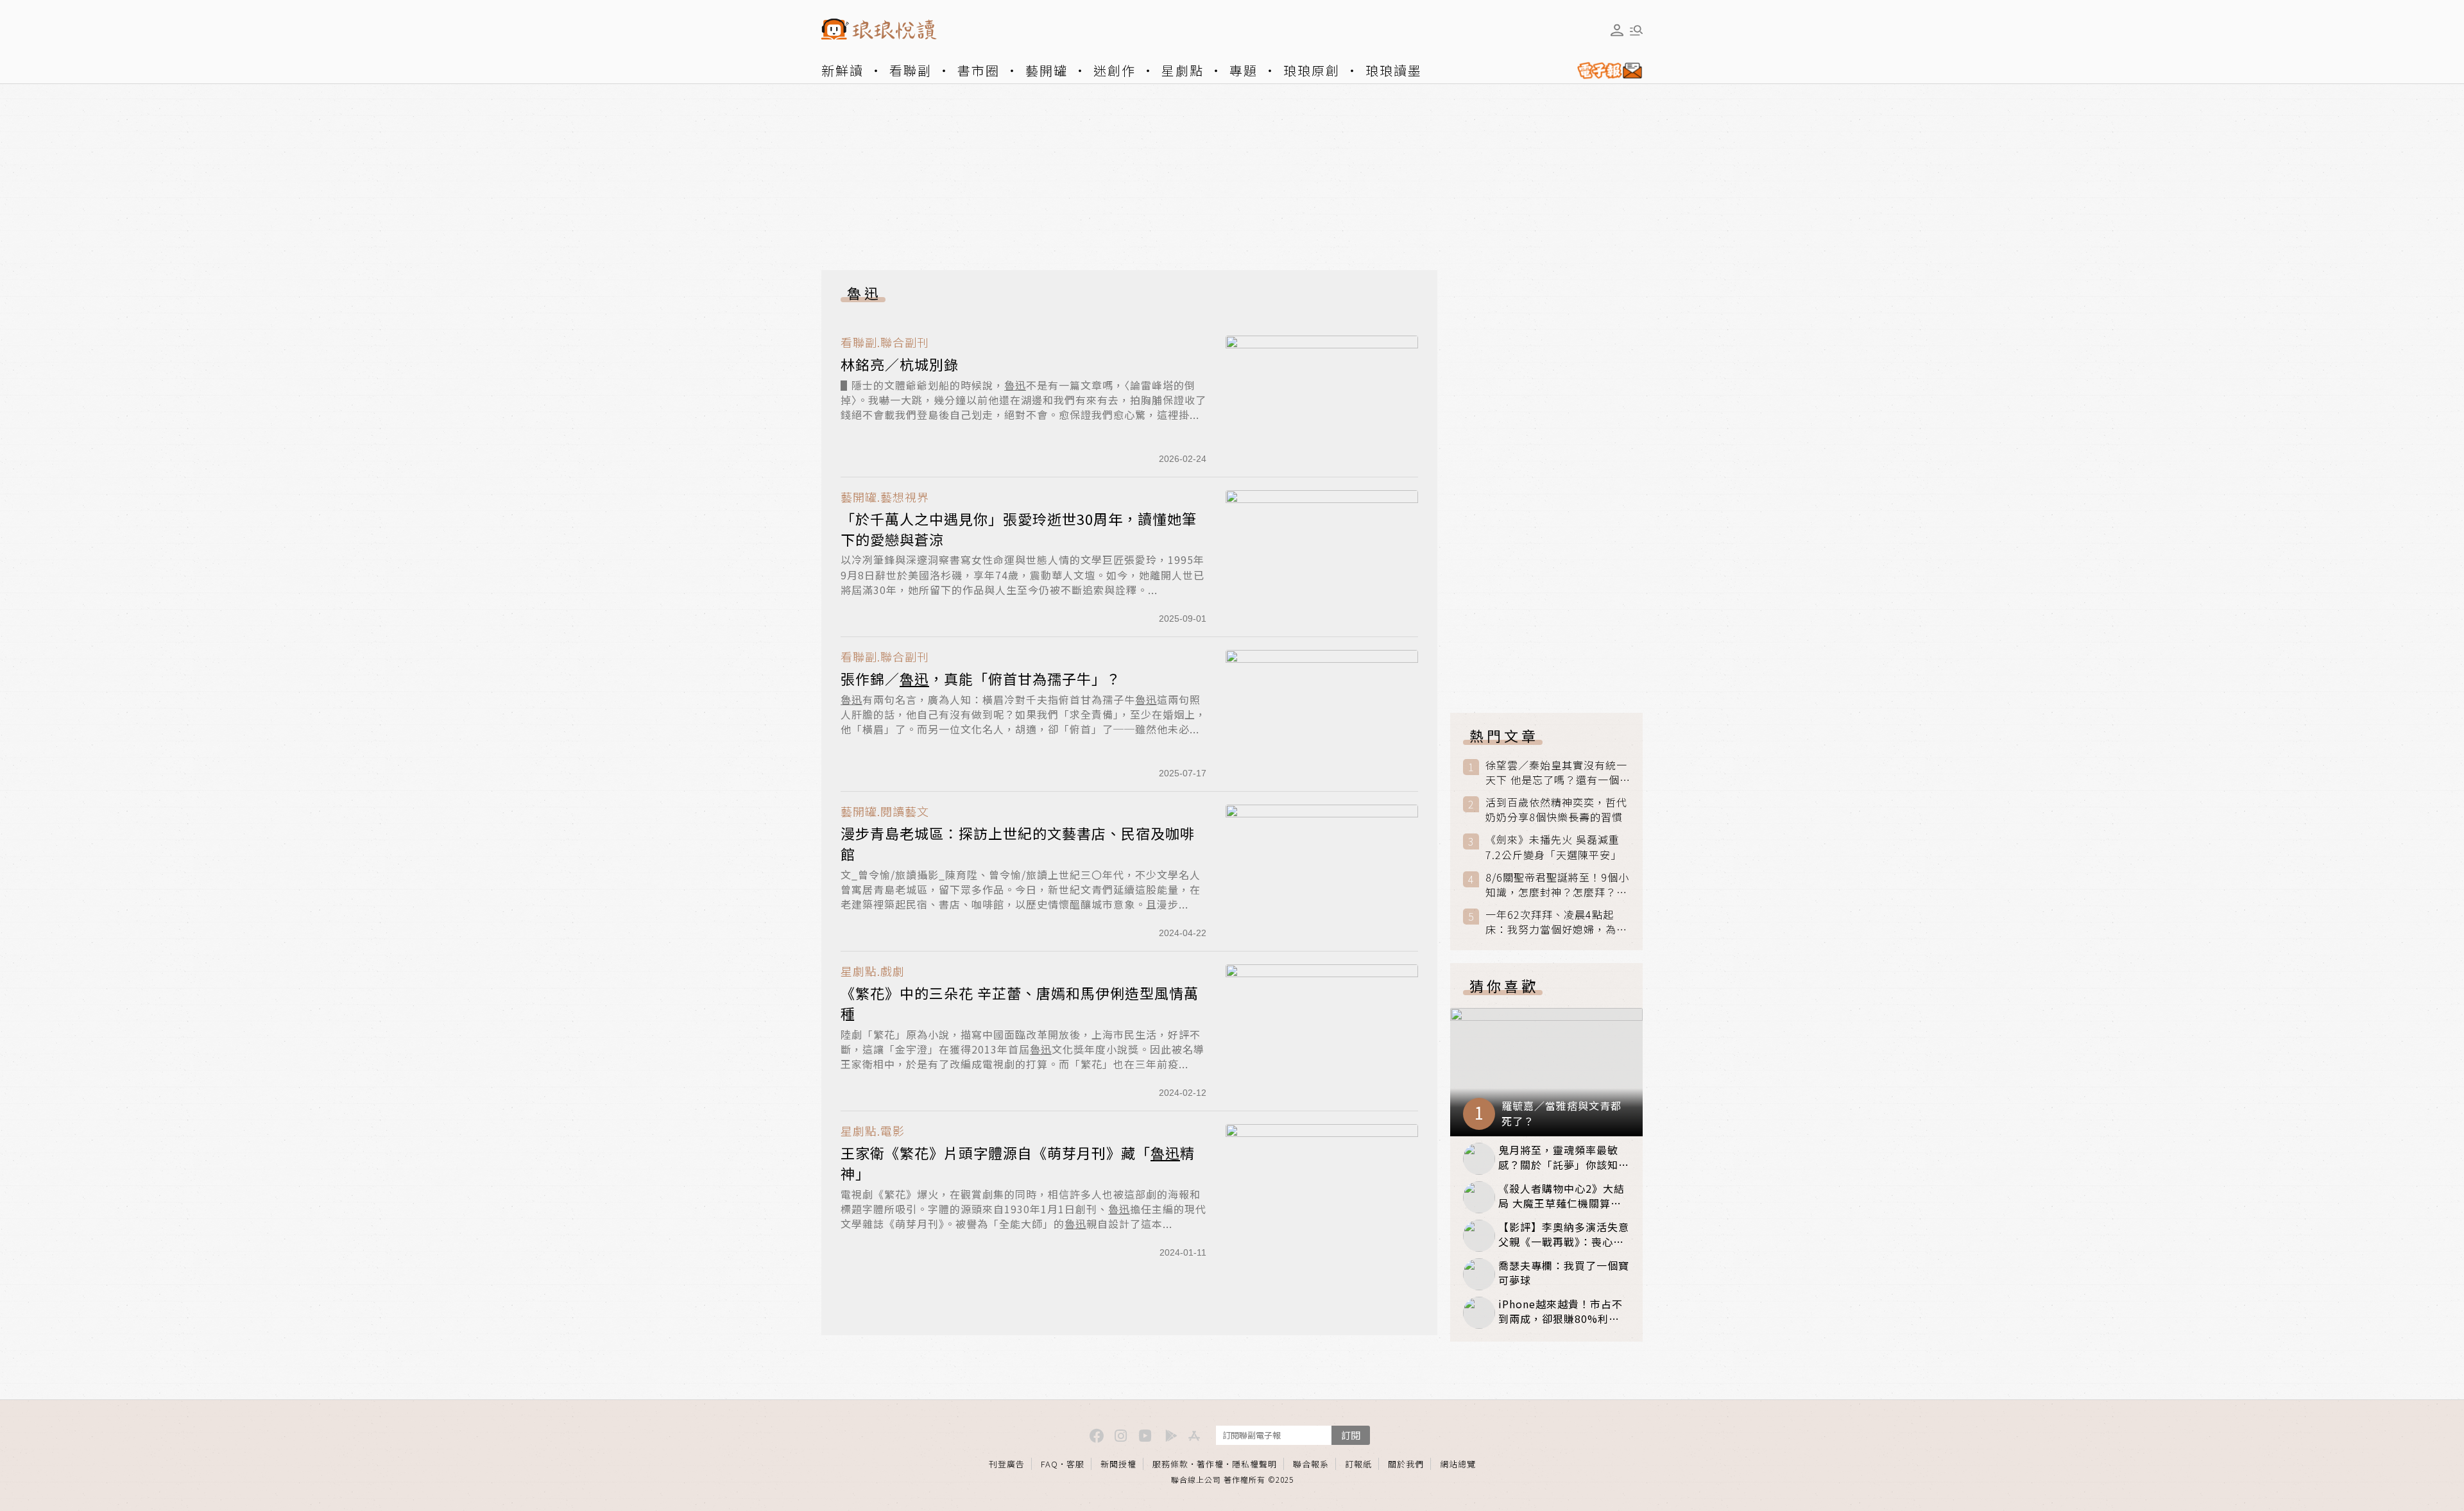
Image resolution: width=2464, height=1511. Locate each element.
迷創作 (1115, 70)
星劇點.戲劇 (873, 971)
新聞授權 (1118, 1464)
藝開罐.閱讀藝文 (885, 811)
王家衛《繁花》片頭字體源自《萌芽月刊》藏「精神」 (1018, 1163)
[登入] (1617, 30)
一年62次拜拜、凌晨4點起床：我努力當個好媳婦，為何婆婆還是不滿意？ (1556, 922)
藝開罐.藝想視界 (885, 497)
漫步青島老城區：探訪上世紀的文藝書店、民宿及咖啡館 (1018, 843)
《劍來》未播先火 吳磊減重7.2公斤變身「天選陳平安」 (1553, 847)
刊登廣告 (1007, 1464)
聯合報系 (1311, 1464)
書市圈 (979, 70)
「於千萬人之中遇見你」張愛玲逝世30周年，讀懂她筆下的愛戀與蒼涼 (1019, 529)
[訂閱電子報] (1605, 71)
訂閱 (1351, 1435)
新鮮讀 (843, 70)
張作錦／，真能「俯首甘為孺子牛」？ (981, 678)
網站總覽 (1458, 1464)
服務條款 (1170, 1464)
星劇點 (1183, 70)
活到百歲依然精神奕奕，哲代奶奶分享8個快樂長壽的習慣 (1556, 810)
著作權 (1210, 1464)
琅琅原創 (1312, 70)
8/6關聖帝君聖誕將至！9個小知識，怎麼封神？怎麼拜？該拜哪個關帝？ (1557, 885)
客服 (1075, 1464)
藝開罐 (1047, 70)
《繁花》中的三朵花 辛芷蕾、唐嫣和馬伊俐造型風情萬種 (1020, 1003)
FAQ (1049, 1464)
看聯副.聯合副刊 (885, 342)
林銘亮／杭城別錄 (900, 364)
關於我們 (1406, 1464)
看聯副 (911, 70)
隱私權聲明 (1254, 1464)
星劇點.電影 (873, 1131)
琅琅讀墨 (1394, 70)
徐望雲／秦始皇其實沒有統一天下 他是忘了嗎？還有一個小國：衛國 (1556, 773)
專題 (1244, 70)
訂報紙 (1358, 1464)
